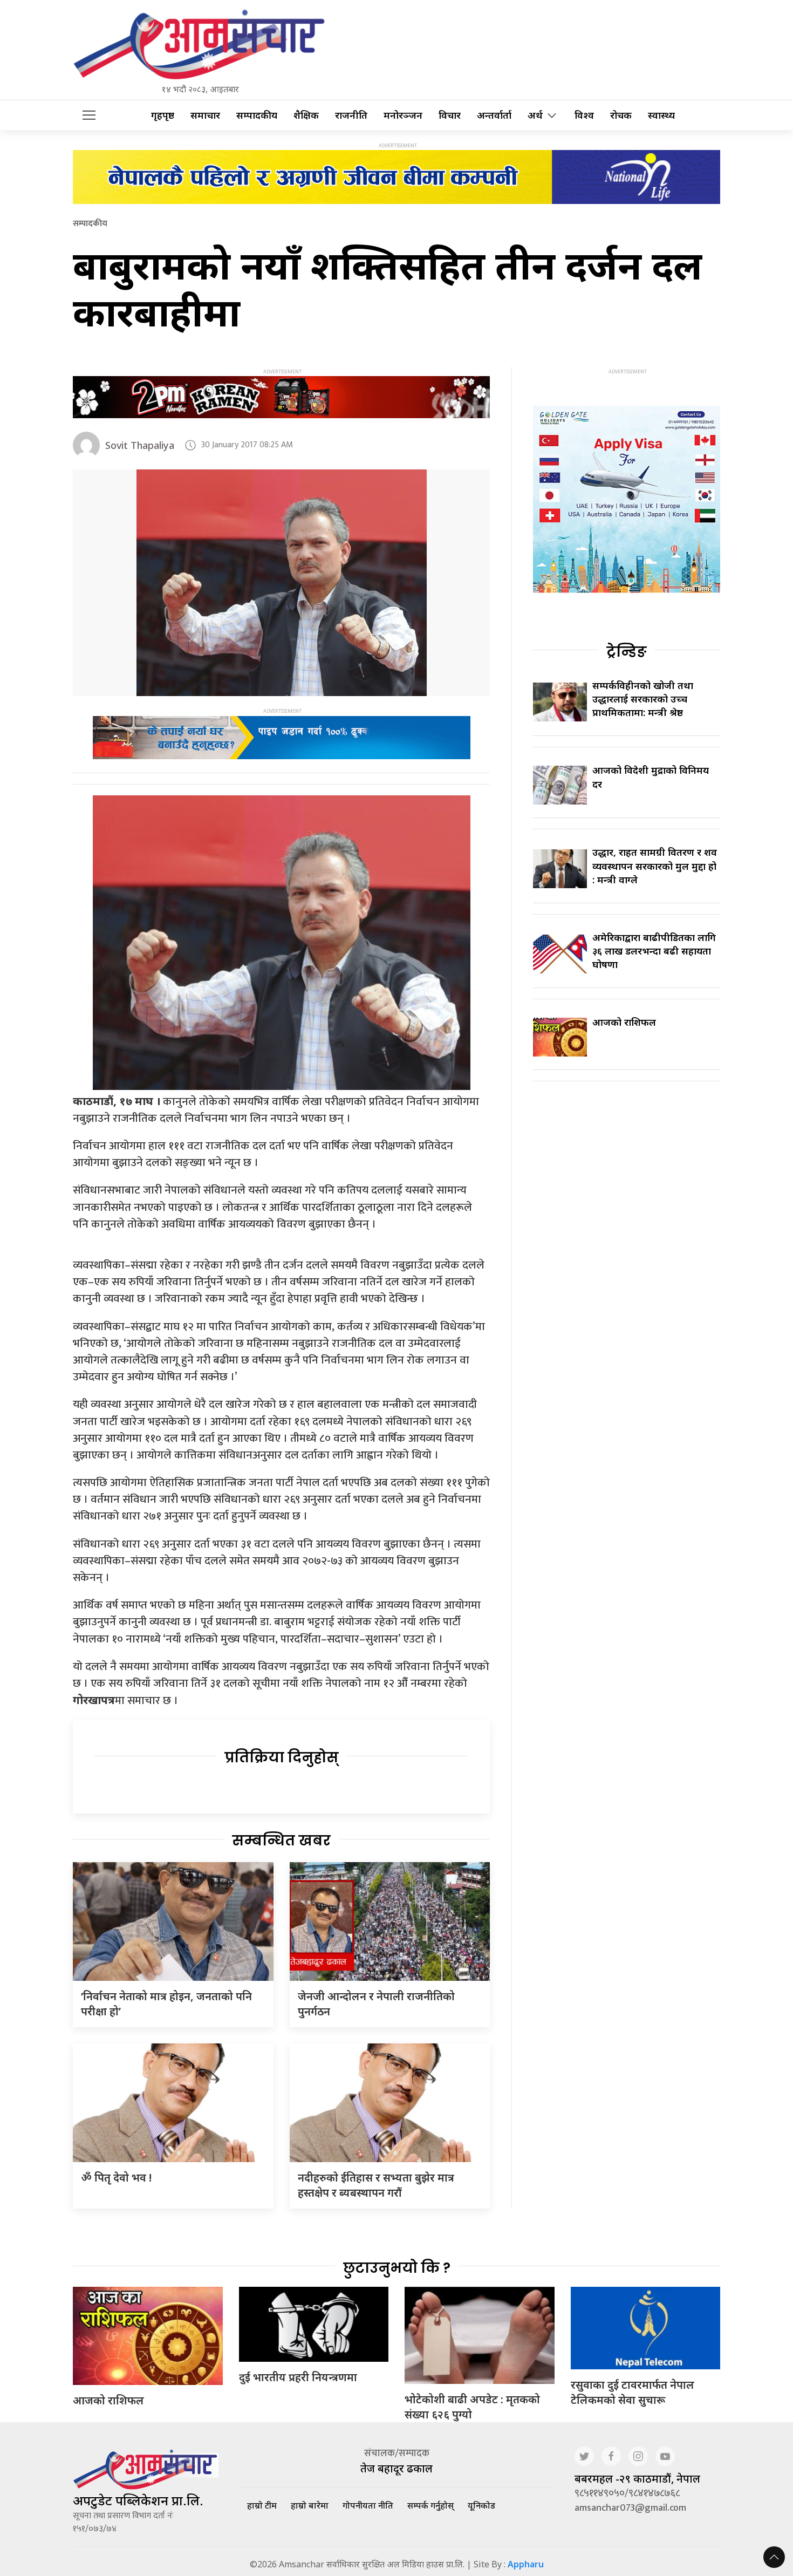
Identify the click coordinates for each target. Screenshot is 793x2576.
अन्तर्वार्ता (494, 115)
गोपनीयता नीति (368, 2505)
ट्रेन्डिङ (627, 652)
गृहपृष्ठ (163, 115)
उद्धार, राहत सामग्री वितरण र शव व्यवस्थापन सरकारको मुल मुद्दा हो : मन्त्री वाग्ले (655, 866)
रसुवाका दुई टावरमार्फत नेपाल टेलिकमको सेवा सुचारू (633, 2392)
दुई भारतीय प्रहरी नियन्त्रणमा (298, 2377)
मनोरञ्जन (403, 115)
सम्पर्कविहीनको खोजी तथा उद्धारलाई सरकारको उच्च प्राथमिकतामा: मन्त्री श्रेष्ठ (643, 699)
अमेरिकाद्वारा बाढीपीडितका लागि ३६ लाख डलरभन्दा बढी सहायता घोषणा (654, 951)
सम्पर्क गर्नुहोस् (430, 2505)
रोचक (621, 115)
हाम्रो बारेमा (310, 2505)
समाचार (205, 115)
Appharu (526, 2564)
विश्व (584, 115)
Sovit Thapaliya (140, 445)
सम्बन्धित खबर (281, 1841)
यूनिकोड (481, 2505)
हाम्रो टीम (262, 2505)
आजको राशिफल (624, 1022)
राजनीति (351, 115)
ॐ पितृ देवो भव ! (116, 2178)
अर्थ (535, 115)
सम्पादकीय (257, 115)
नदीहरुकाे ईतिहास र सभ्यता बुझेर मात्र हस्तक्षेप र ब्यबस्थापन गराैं (376, 2185)
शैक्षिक (306, 115)
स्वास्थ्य (661, 115)
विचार (450, 115)
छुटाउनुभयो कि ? (397, 2268)
